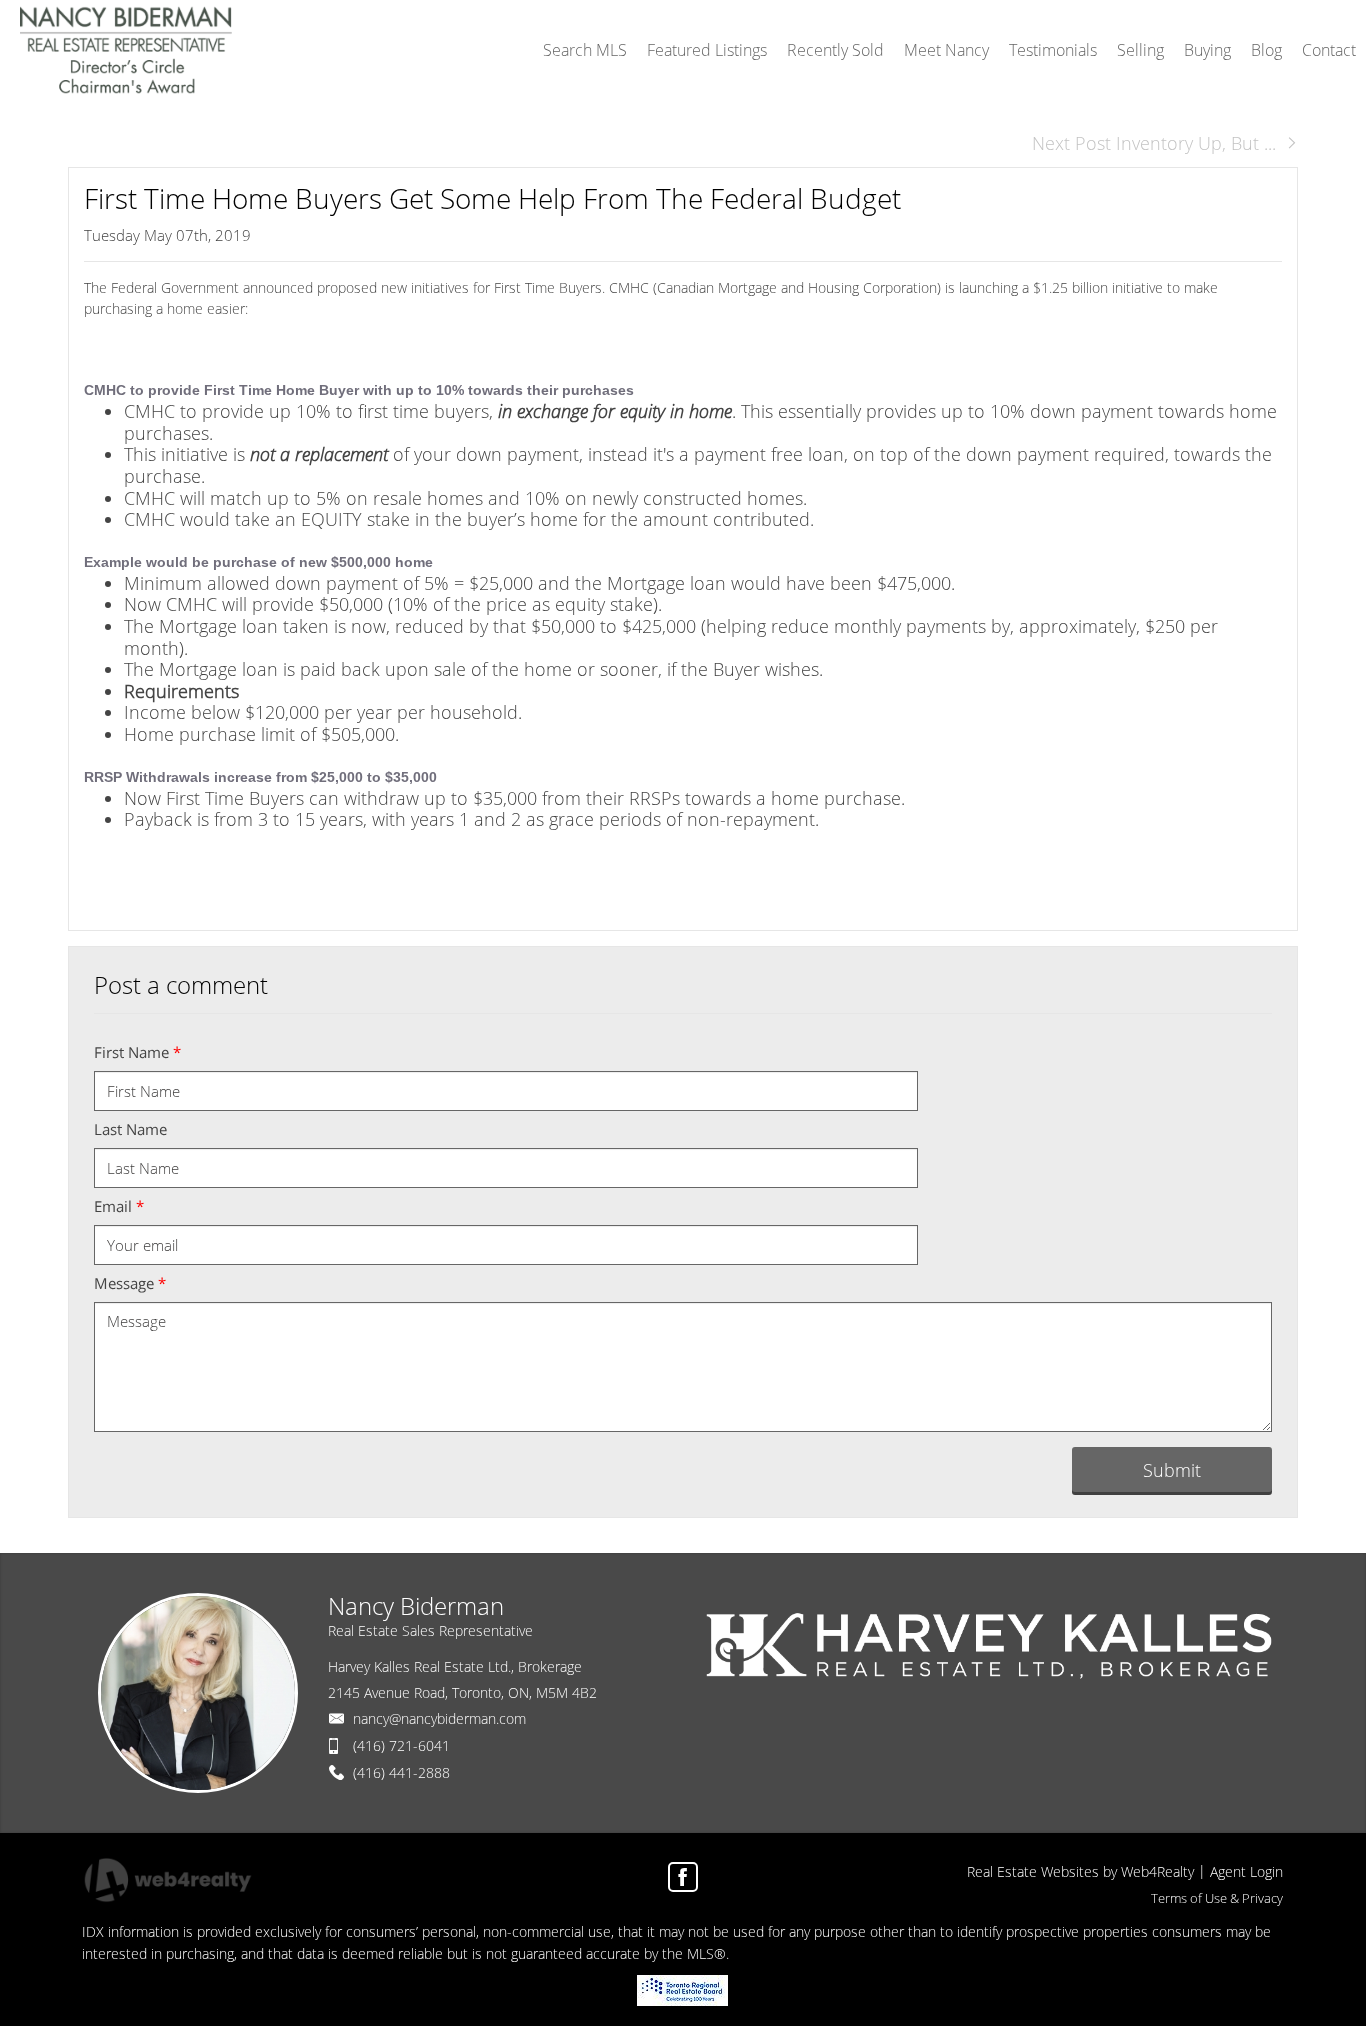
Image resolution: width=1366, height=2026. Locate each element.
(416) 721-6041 (401, 1745)
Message (130, 1283)
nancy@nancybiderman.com (439, 1718)
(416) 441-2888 (401, 1772)
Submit (1172, 1470)
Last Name (130, 1129)
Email (119, 1206)
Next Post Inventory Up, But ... (1154, 143)
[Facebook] (683, 1877)
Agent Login (1246, 1871)
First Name (137, 1052)
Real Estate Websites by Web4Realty (1080, 1871)
